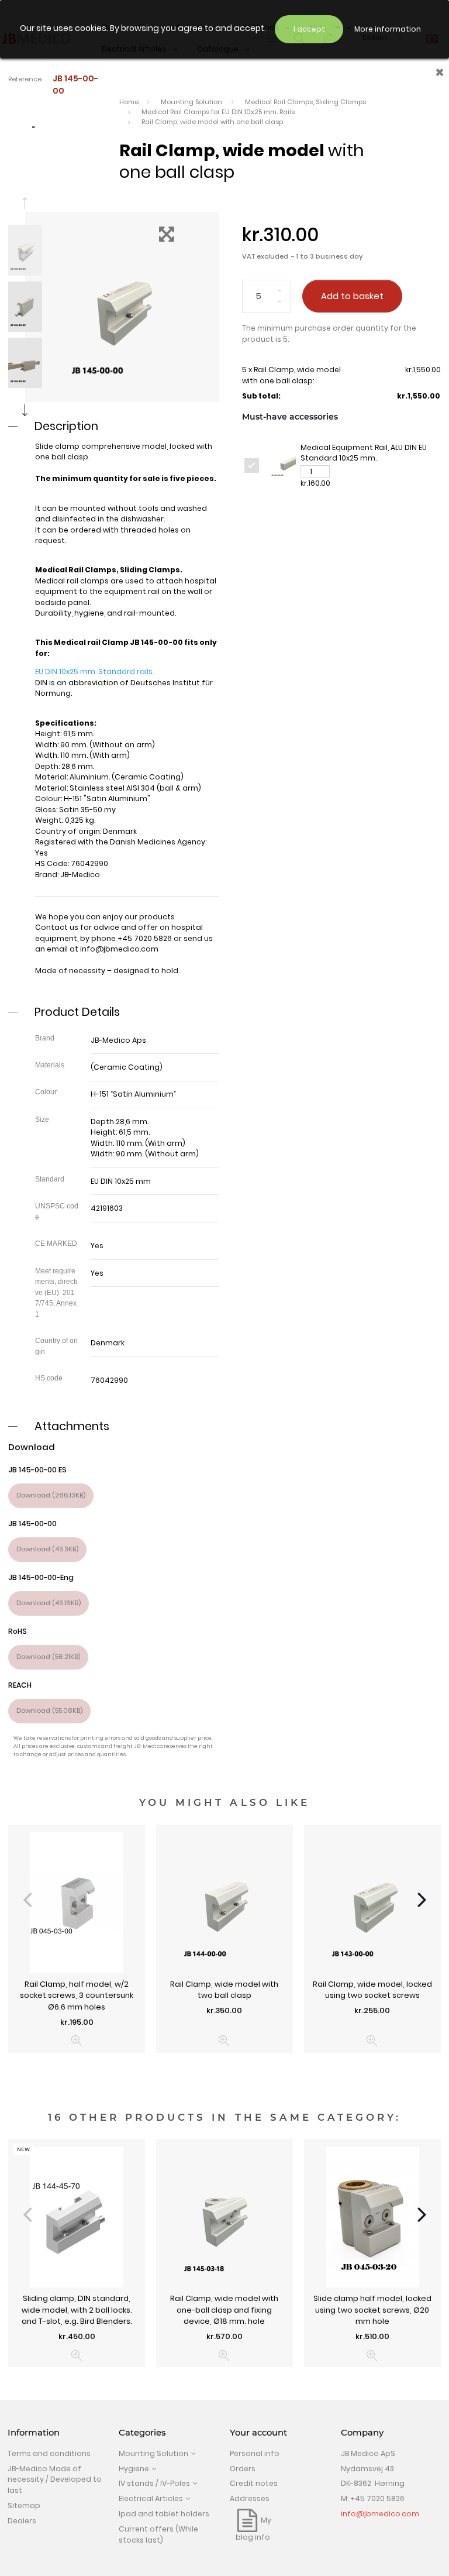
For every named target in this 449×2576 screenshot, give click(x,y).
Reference (25, 79)
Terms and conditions (49, 2453)
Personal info (255, 2453)
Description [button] (66, 426)
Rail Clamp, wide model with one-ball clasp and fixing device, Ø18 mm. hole (224, 2310)
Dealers (22, 2521)
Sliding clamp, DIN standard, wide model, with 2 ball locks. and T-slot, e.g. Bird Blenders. (77, 2310)
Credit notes (254, 2483)
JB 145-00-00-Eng (41, 1577)
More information (388, 29)
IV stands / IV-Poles (154, 2483)
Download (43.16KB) (49, 1603)
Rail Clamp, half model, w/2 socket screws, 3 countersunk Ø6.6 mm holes (77, 1995)
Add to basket (352, 296)
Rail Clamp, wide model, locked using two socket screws (372, 1990)
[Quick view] (77, 2041)
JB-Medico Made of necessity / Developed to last (55, 2479)
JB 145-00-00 (32, 1524)
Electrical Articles (151, 2498)
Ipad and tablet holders (164, 2514)
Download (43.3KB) (47, 1549)
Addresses (250, 2498)
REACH (20, 1685)
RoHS (18, 1631)
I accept (309, 29)
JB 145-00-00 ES (37, 1470)
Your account (258, 2433)
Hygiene (134, 2469)
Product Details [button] (77, 1012)
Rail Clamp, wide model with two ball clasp (224, 1990)
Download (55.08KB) (49, 1711)
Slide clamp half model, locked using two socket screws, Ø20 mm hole (372, 2310)
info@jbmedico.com (119, 949)
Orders (243, 2469)
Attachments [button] (72, 1426)
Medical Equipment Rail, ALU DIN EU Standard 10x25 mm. (364, 453)
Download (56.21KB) (48, 1657)
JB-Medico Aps (118, 1040)
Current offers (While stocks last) (158, 2534)
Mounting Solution (153, 2453)
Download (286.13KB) (51, 1495)
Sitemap (24, 2505)
